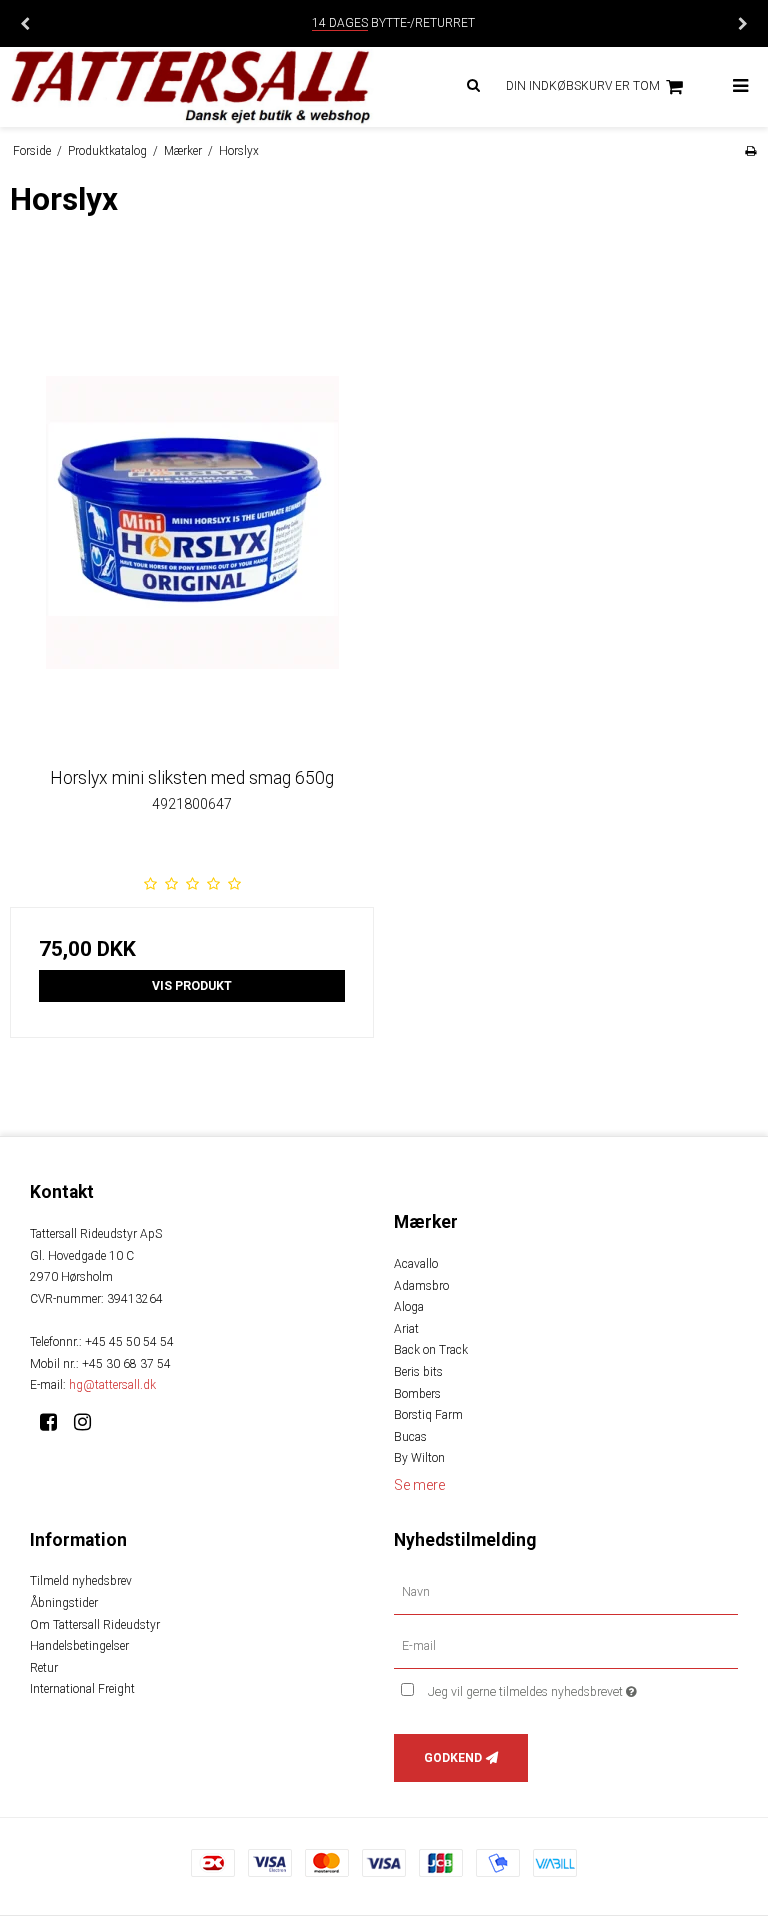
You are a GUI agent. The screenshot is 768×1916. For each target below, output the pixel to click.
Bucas (410, 1437)
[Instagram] (89, 1422)
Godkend (453, 1758)
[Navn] (566, 1592)
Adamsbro (421, 1286)
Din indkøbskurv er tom (583, 86)
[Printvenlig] (750, 151)
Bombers (417, 1394)
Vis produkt (192, 986)
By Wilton (419, 1458)
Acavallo (416, 1264)
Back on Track (431, 1350)
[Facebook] (55, 1422)
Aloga (409, 1307)
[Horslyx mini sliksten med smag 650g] (192, 558)
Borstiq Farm (428, 1415)
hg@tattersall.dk (112, 1385)
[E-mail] (566, 1646)
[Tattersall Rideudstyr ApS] (192, 87)
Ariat (406, 1329)
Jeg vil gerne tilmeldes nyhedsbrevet (582, 1687)
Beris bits (418, 1372)
